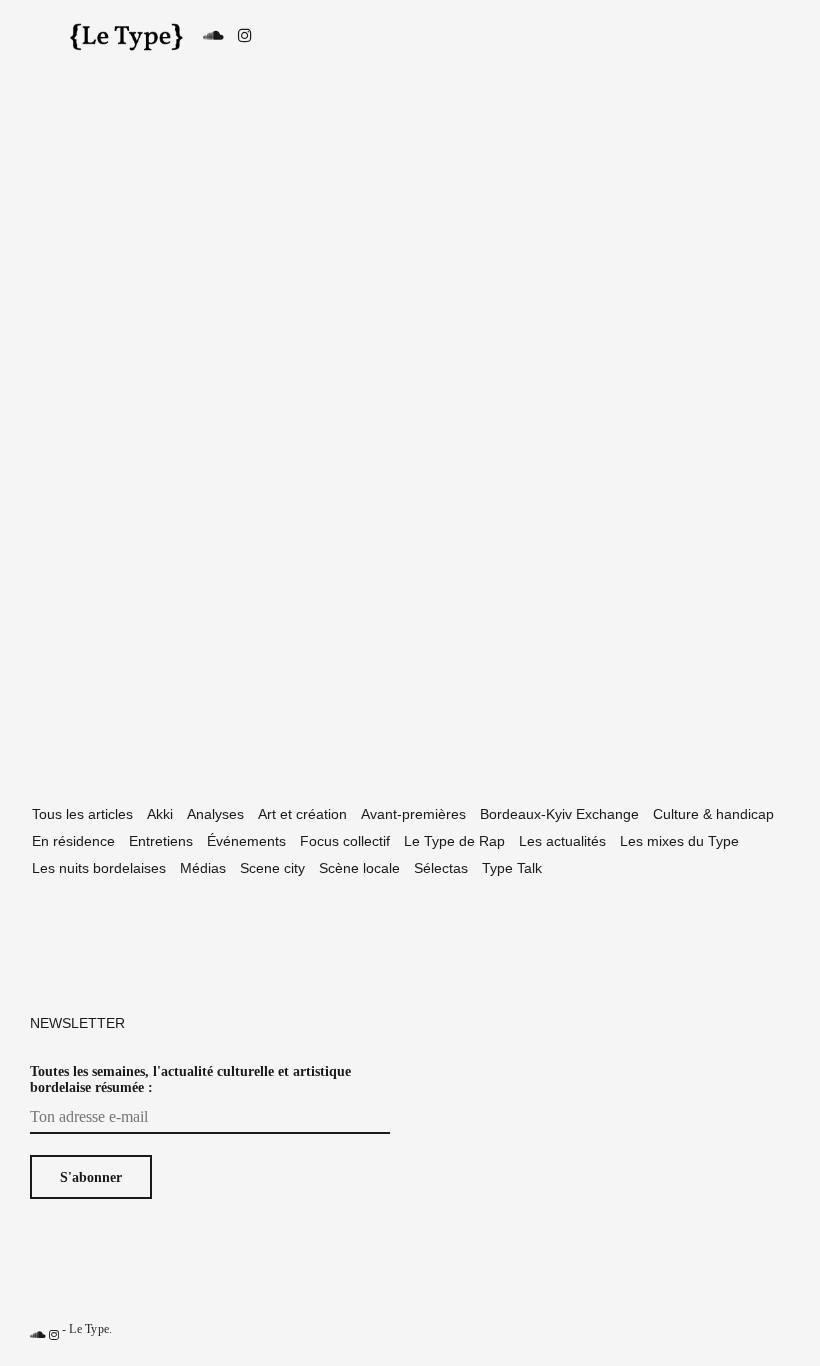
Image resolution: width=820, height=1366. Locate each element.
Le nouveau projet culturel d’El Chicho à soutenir (543, 511)
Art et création (302, 814)
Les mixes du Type (679, 841)
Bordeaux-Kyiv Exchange (559, 814)
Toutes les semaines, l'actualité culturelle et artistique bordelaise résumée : (190, 1079)
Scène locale (359, 868)
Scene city (272, 868)
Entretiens (161, 841)
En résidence (73, 841)
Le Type (89, 1328)
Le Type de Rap (454, 841)
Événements (246, 841)
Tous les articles (82, 814)
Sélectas (441, 868)
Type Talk (512, 868)
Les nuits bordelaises (99, 868)
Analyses (215, 814)
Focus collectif (345, 841)
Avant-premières (413, 814)
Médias (203, 868)
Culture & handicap (713, 814)
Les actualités (562, 841)
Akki (160, 814)
